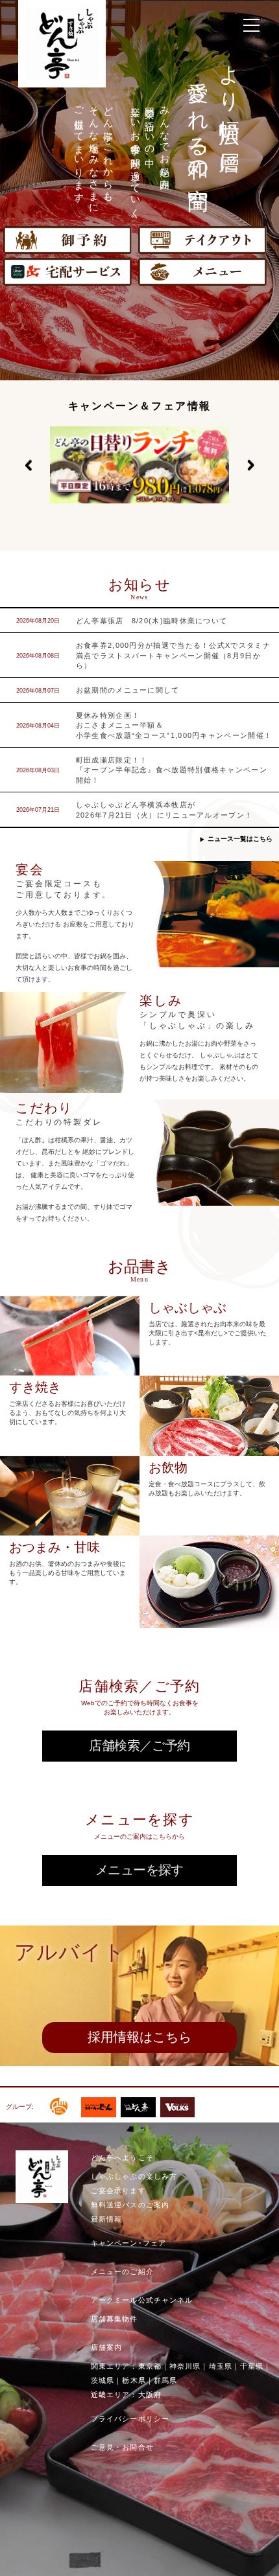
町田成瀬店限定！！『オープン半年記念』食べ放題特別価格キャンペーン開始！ (172, 770)
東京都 (150, 2366)
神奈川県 (185, 2366)
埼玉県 (221, 2366)
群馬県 (165, 2380)
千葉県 (252, 2366)
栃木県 (134, 2380)
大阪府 (150, 2395)
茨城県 (103, 2380)
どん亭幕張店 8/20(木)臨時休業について (152, 621)
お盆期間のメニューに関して (128, 690)
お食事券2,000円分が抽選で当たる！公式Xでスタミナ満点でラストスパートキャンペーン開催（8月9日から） (173, 655)
